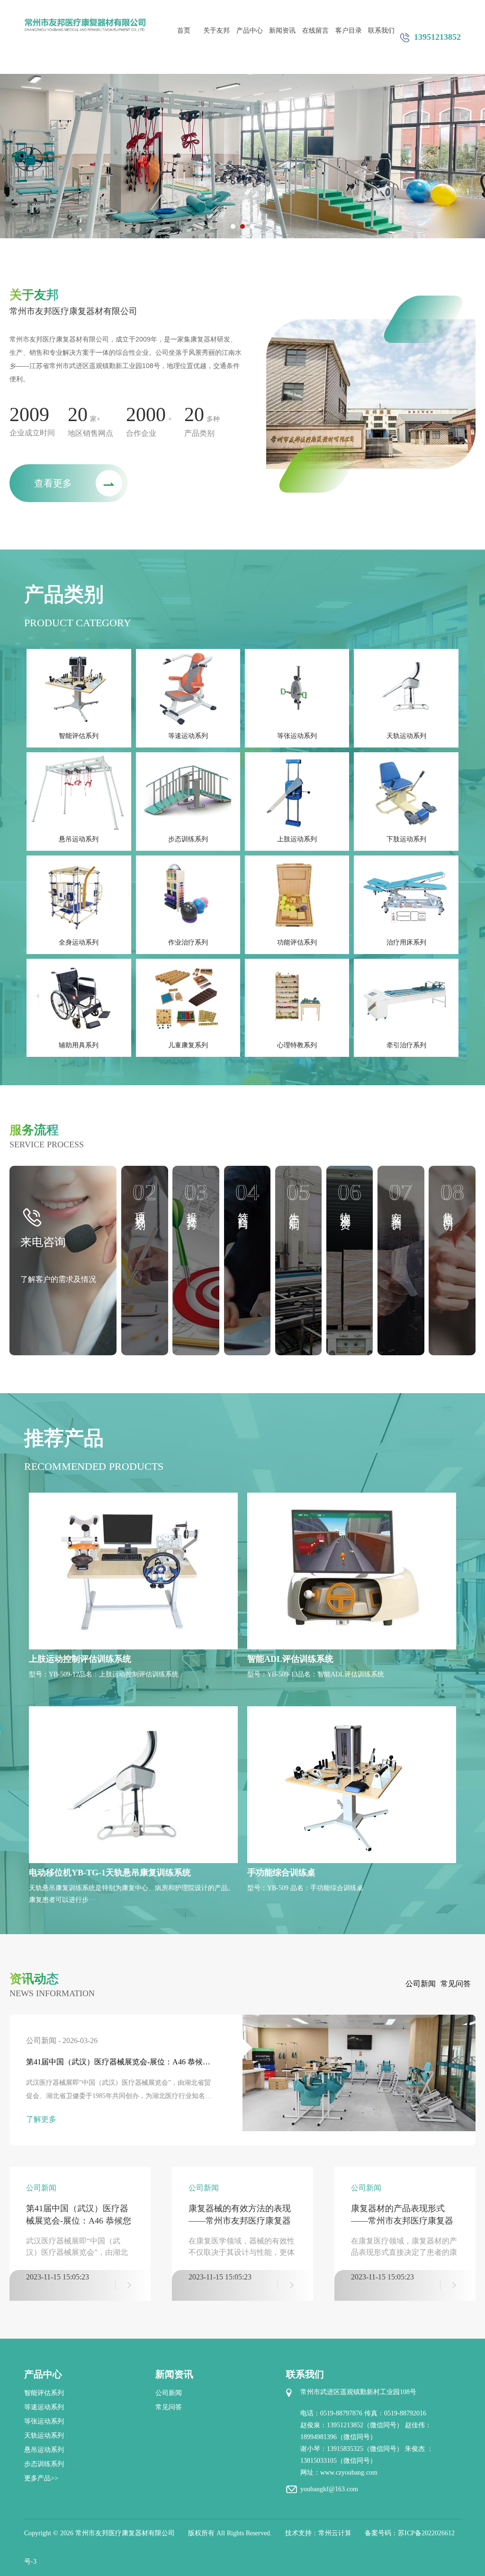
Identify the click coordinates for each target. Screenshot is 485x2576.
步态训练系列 (188, 839)
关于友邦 (216, 31)
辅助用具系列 (79, 1045)
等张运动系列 (297, 736)
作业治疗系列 (188, 942)
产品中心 (250, 31)
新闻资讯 (282, 31)
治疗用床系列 (406, 942)
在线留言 (315, 31)
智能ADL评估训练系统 (290, 1659)
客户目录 (349, 31)
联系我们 (381, 31)
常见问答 (456, 1984)
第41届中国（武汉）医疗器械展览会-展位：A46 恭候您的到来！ (118, 2063)
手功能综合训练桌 (281, 1873)
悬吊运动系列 (79, 839)
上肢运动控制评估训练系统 (80, 1659)
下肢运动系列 (406, 839)
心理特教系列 (297, 1045)
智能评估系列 (79, 736)
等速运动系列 (188, 736)
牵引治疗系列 (406, 1045)
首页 (184, 31)
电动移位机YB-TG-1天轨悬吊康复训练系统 (110, 1873)
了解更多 (41, 2119)
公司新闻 (421, 1984)
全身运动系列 (79, 942)
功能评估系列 (297, 942)
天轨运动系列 (406, 736)
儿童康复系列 (188, 1045)
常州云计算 (335, 2533)
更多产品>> (41, 2478)
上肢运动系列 (297, 839)
